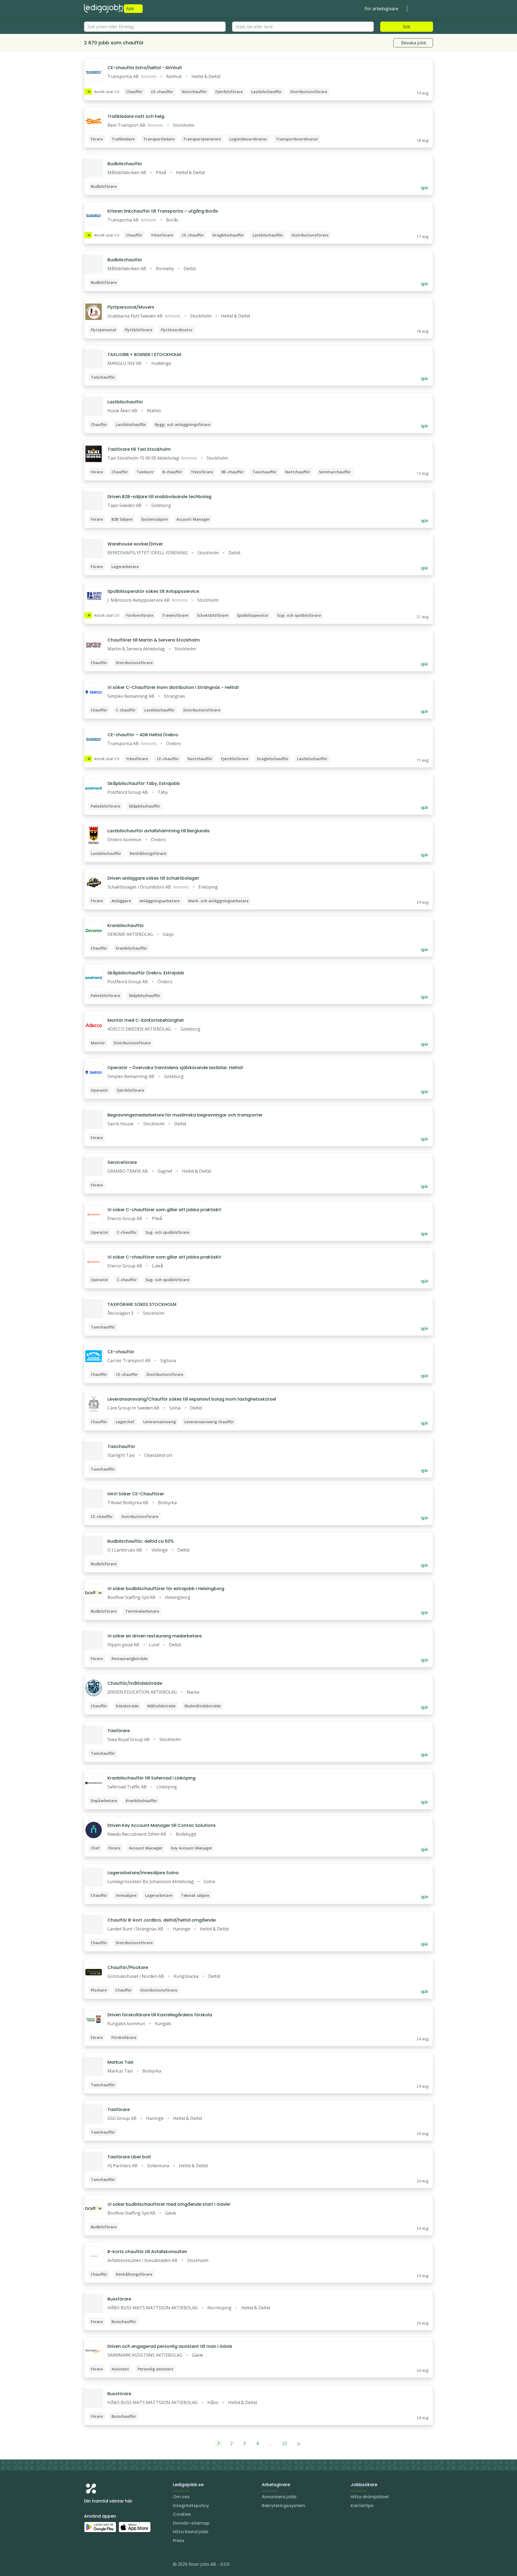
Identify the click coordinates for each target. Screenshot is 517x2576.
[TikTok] (121, 2565)
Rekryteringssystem (283, 2506)
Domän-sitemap (191, 2523)
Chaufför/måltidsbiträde (135, 1683)
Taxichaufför (121, 1446)
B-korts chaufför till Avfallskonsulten (147, 2252)
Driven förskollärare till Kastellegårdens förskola (160, 2015)
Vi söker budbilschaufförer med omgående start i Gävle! (169, 2204)
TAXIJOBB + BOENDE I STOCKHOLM (144, 355)
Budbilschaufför (125, 164)
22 (285, 2443)
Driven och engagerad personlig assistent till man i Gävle (170, 2346)
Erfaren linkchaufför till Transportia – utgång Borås (163, 211)
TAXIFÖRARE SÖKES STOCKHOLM (142, 1304)
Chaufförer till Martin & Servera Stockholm (154, 640)
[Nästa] (299, 2443)
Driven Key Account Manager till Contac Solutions (162, 1825)
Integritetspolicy (191, 2506)
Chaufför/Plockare (128, 1967)
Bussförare (119, 2299)
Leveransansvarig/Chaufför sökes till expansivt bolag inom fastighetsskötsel (192, 1399)
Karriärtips (362, 2506)
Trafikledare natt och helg (136, 116)
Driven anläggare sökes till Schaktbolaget (153, 878)
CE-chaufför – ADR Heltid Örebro (143, 735)
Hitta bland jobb (191, 2532)
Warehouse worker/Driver (135, 544)
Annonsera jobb (279, 2497)
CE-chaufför (121, 1352)
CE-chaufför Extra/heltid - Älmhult (145, 68)
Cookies (182, 2514)
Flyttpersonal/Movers (131, 307)
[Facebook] (110, 2565)
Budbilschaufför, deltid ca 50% (141, 1541)
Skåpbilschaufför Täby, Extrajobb (144, 783)
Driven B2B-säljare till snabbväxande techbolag (159, 497)
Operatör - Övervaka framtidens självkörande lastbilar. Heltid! (175, 1068)
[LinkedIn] (99, 2565)
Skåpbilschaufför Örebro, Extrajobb (146, 973)
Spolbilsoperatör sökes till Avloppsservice (153, 591)
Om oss (181, 2497)
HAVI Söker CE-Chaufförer (136, 1494)
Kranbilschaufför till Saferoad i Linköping (151, 1778)
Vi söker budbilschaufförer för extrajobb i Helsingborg (166, 1589)
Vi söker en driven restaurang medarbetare (155, 1636)
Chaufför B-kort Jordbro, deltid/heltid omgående (162, 1920)
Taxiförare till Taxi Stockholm (139, 449)
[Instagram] (88, 2565)
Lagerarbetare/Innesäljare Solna (143, 1873)
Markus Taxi (120, 2062)
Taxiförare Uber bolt (129, 2157)
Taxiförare (119, 1731)
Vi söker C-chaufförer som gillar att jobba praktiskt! (164, 1210)
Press (179, 2541)
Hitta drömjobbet (370, 2497)
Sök (407, 27)
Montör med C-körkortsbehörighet (146, 1020)
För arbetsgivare (381, 9)
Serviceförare (122, 1162)
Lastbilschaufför (125, 402)
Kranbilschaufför (126, 926)
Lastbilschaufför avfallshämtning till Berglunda (158, 831)
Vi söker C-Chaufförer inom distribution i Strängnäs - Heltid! (173, 687)
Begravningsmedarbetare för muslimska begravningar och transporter (185, 1115)
